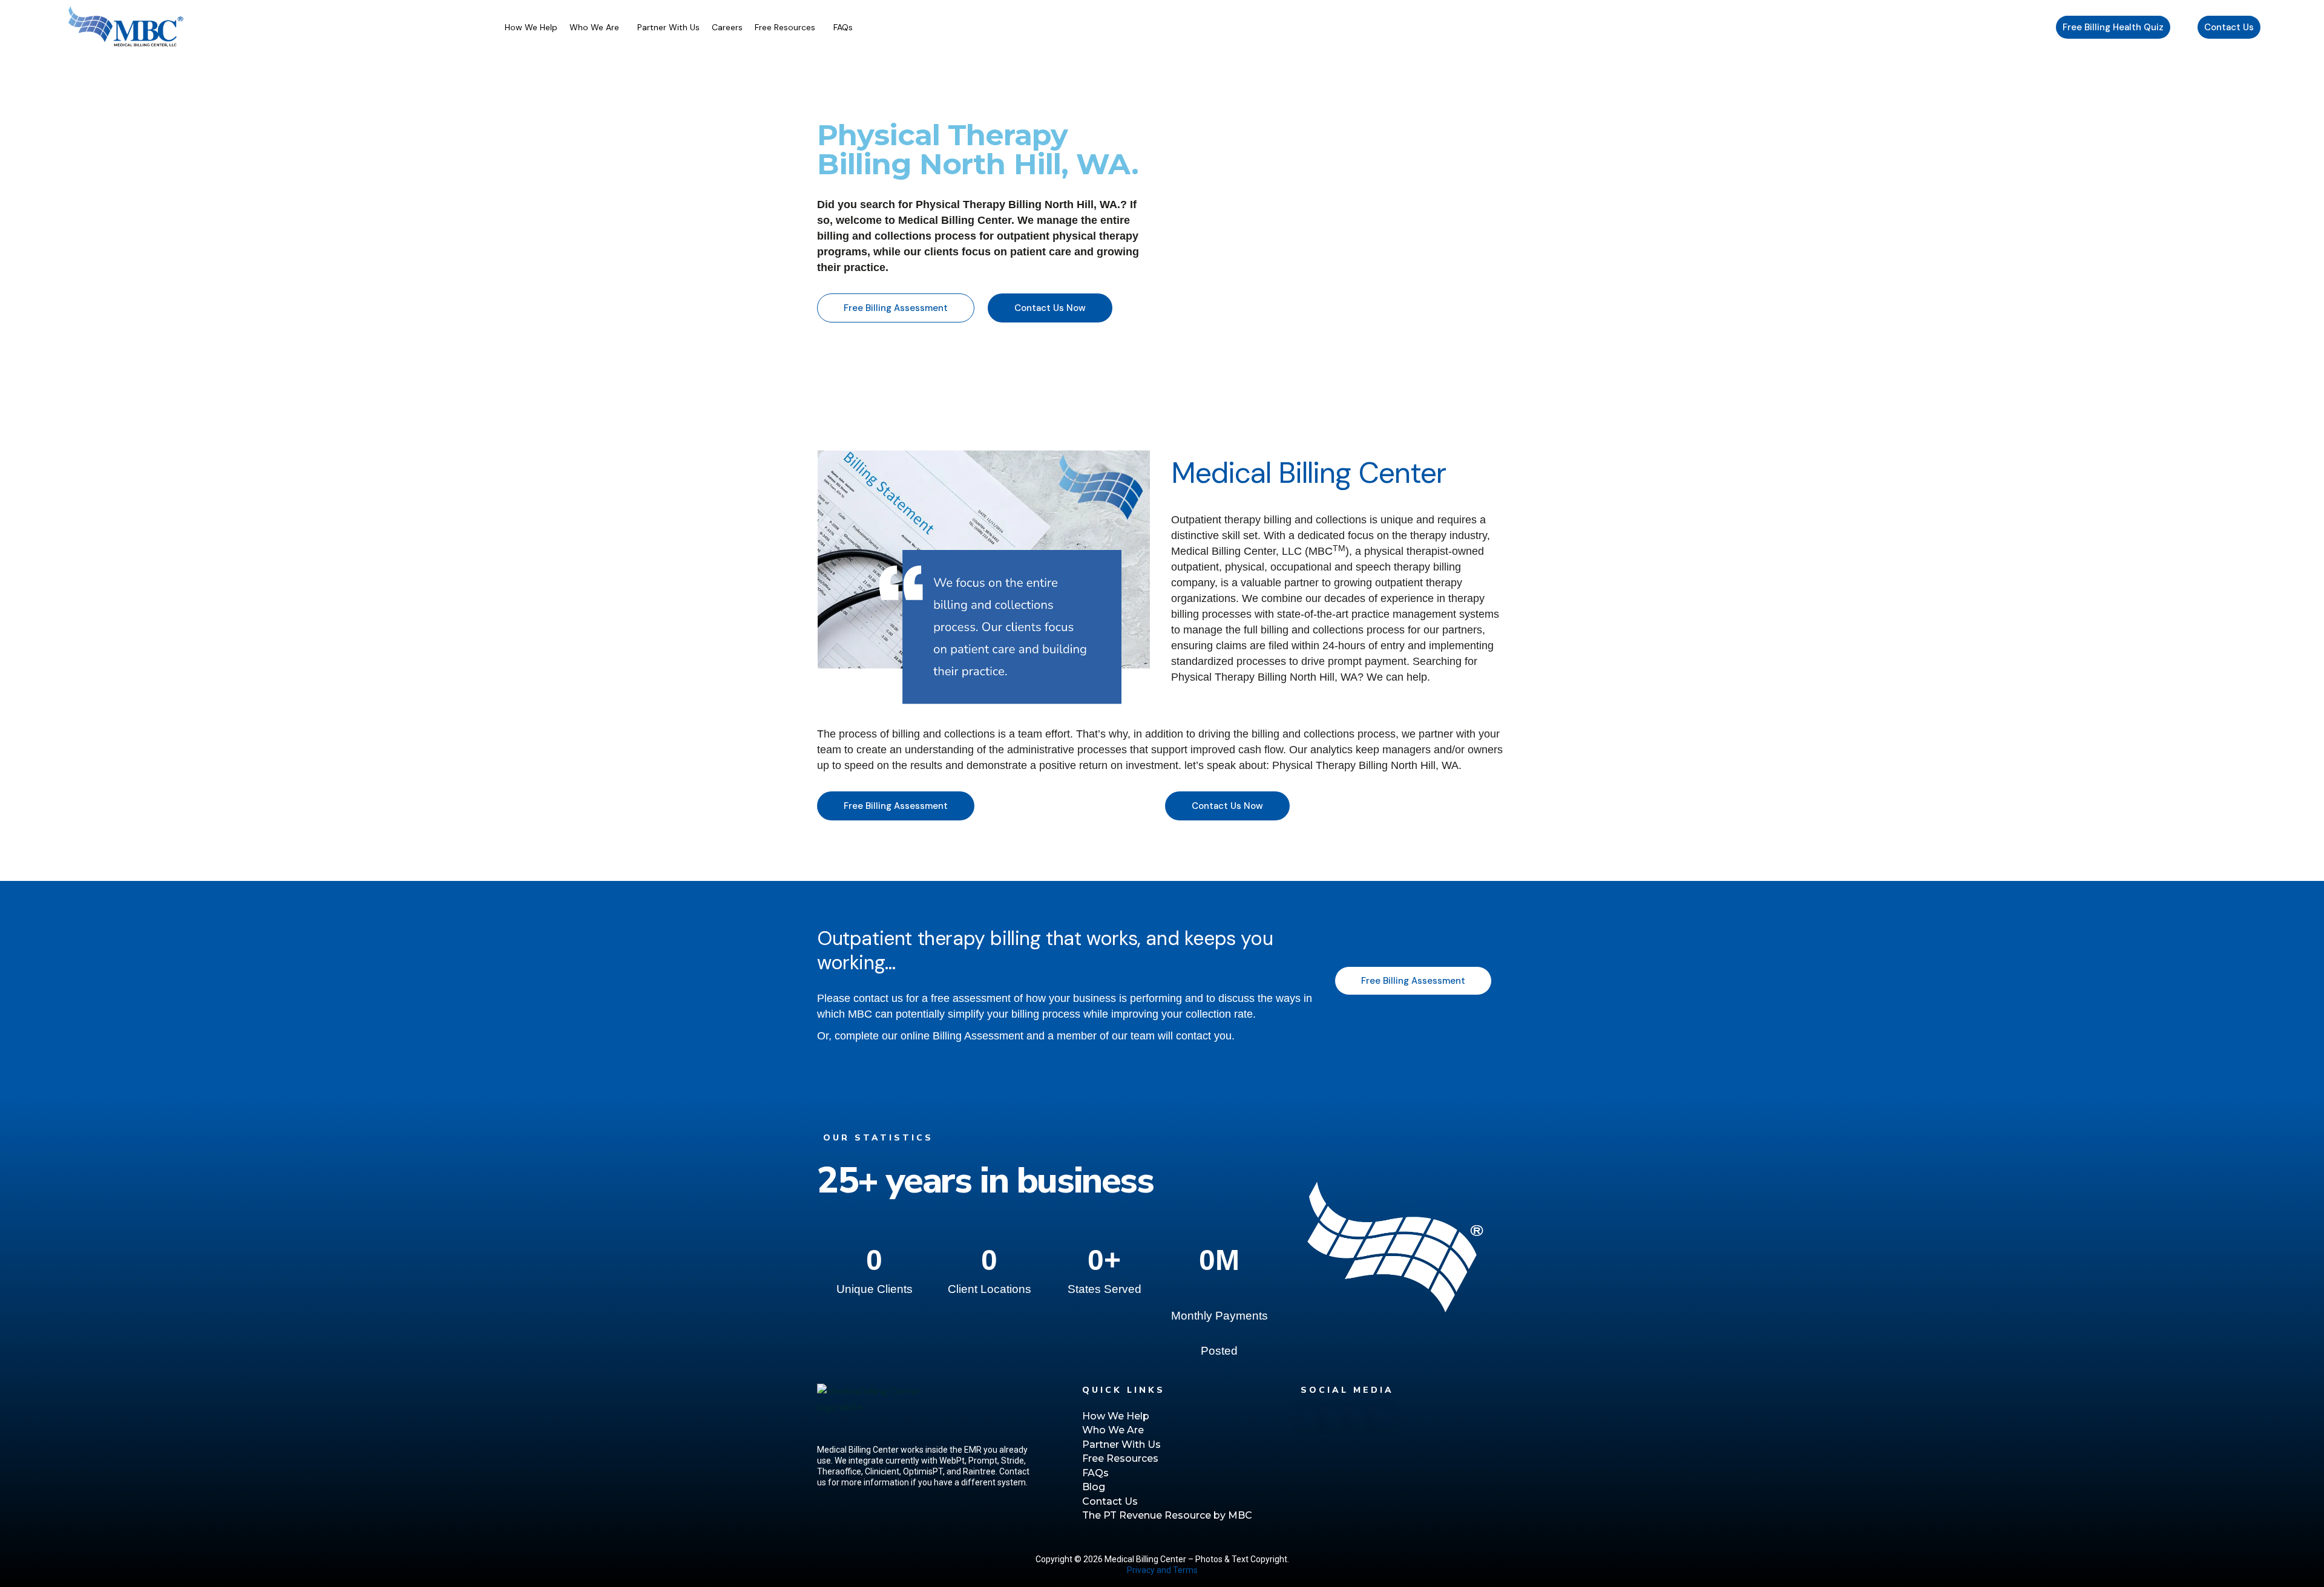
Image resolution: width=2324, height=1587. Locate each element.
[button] (597, 27)
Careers (727, 27)
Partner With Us (668, 27)
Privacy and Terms (1162, 1570)
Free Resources (785, 27)
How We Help (531, 27)
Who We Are (594, 27)
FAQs (843, 27)
